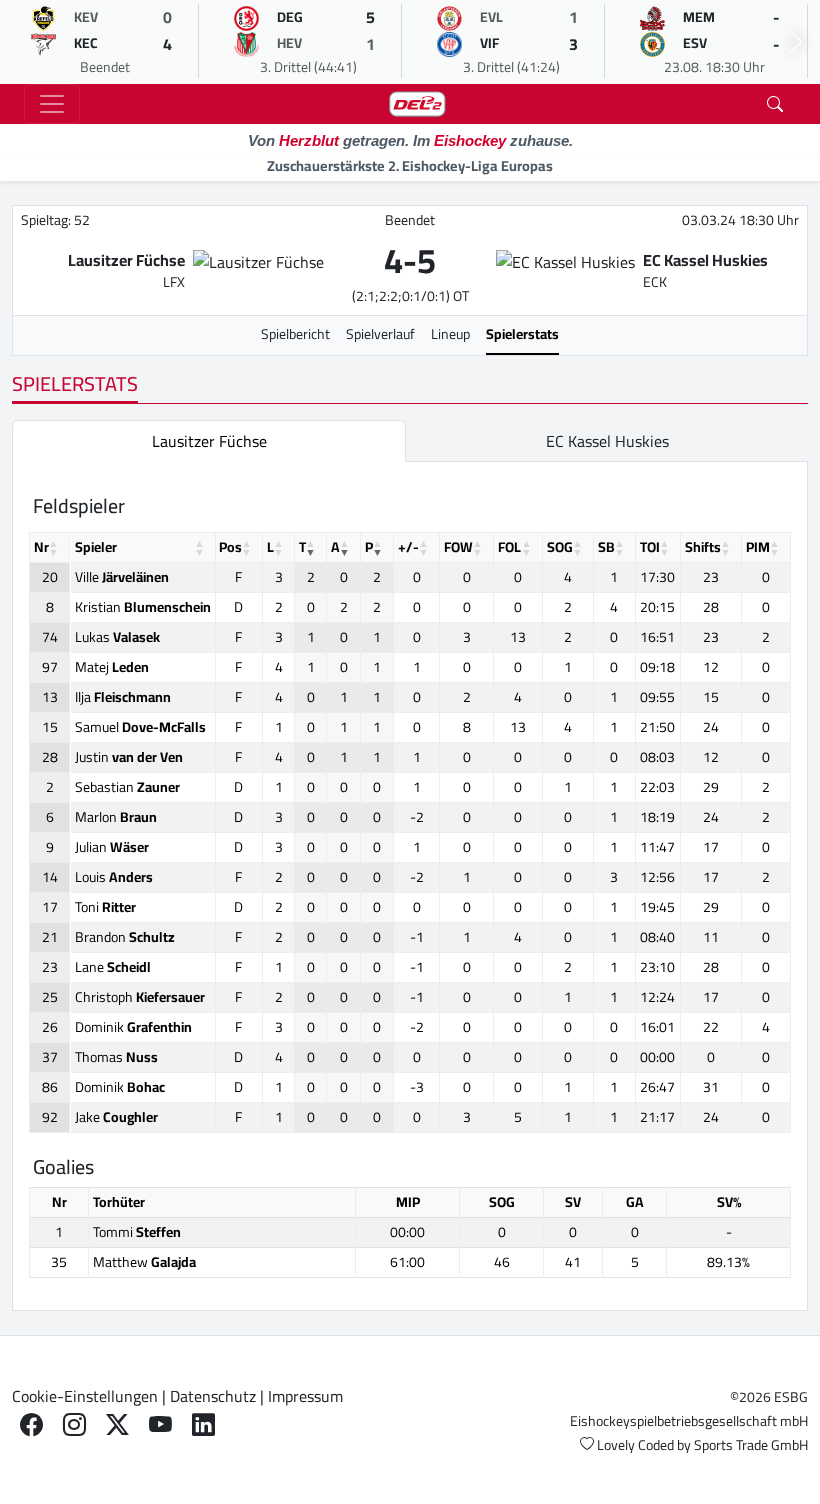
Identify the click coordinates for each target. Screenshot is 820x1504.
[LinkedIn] (203, 1424)
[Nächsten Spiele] (796, 42)
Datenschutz (213, 1396)
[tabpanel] (410, 886)
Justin (129, 757)
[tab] (209, 441)
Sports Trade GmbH (751, 1445)
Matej (112, 667)
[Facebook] (31, 1424)
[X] (117, 1424)
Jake (116, 1117)
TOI (650, 547)
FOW (458, 547)
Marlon (116, 817)
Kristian (143, 607)
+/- (408, 547)
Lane (113, 967)
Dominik (133, 1027)
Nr (41, 547)
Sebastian (127, 787)
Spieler (96, 547)
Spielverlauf (380, 334)
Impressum (305, 1396)
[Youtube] (160, 1424)
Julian (112, 847)
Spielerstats (522, 334)
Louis (114, 877)
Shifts (703, 547)
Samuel (140, 727)
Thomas (116, 1057)
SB (606, 547)
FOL (509, 547)
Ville (122, 577)
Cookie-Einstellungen (85, 1396)
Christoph (140, 997)
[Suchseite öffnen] (775, 104)
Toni (105, 907)
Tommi (137, 1232)
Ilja (123, 697)
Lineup (450, 334)
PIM (758, 547)
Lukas (117, 637)
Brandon (125, 937)
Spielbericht (295, 334)
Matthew (144, 1262)
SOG (560, 547)
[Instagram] (74, 1424)
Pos (230, 547)
